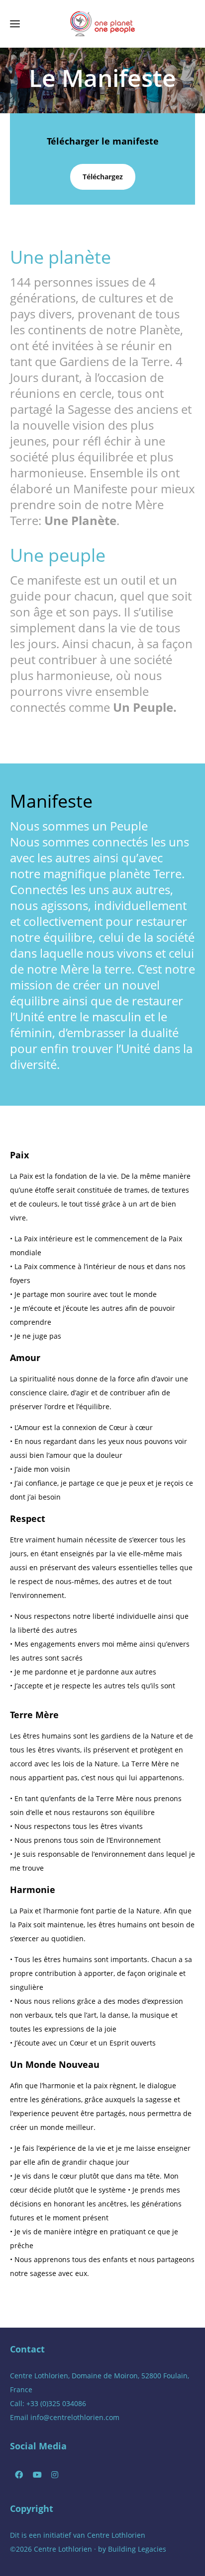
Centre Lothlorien (116, 2535)
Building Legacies (137, 2549)
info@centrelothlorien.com (75, 2417)
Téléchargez (103, 177)
